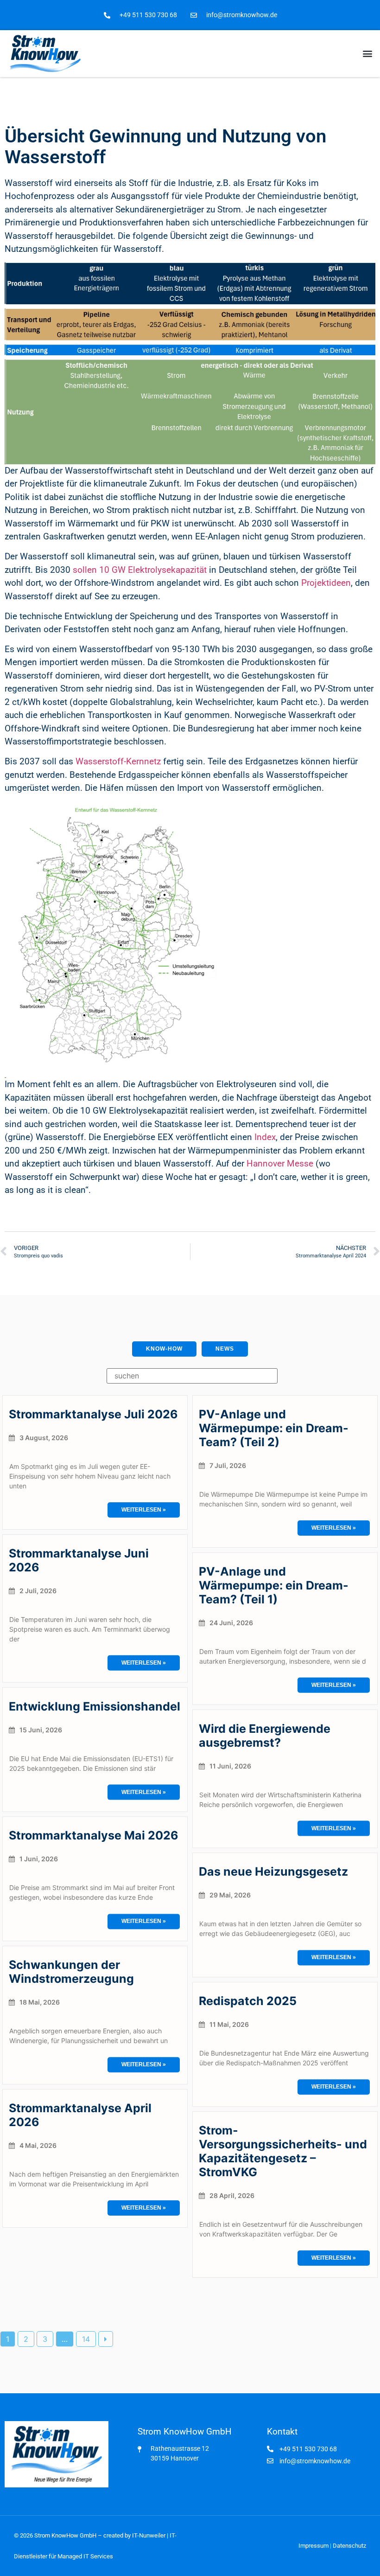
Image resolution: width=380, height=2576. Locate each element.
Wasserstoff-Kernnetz (118, 761)
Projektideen (326, 583)
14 (86, 2339)
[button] (368, 54)
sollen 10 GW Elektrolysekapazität (140, 570)
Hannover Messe (281, 1163)
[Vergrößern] (363, 275)
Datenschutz (349, 2546)
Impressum (313, 2546)
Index (265, 1137)
